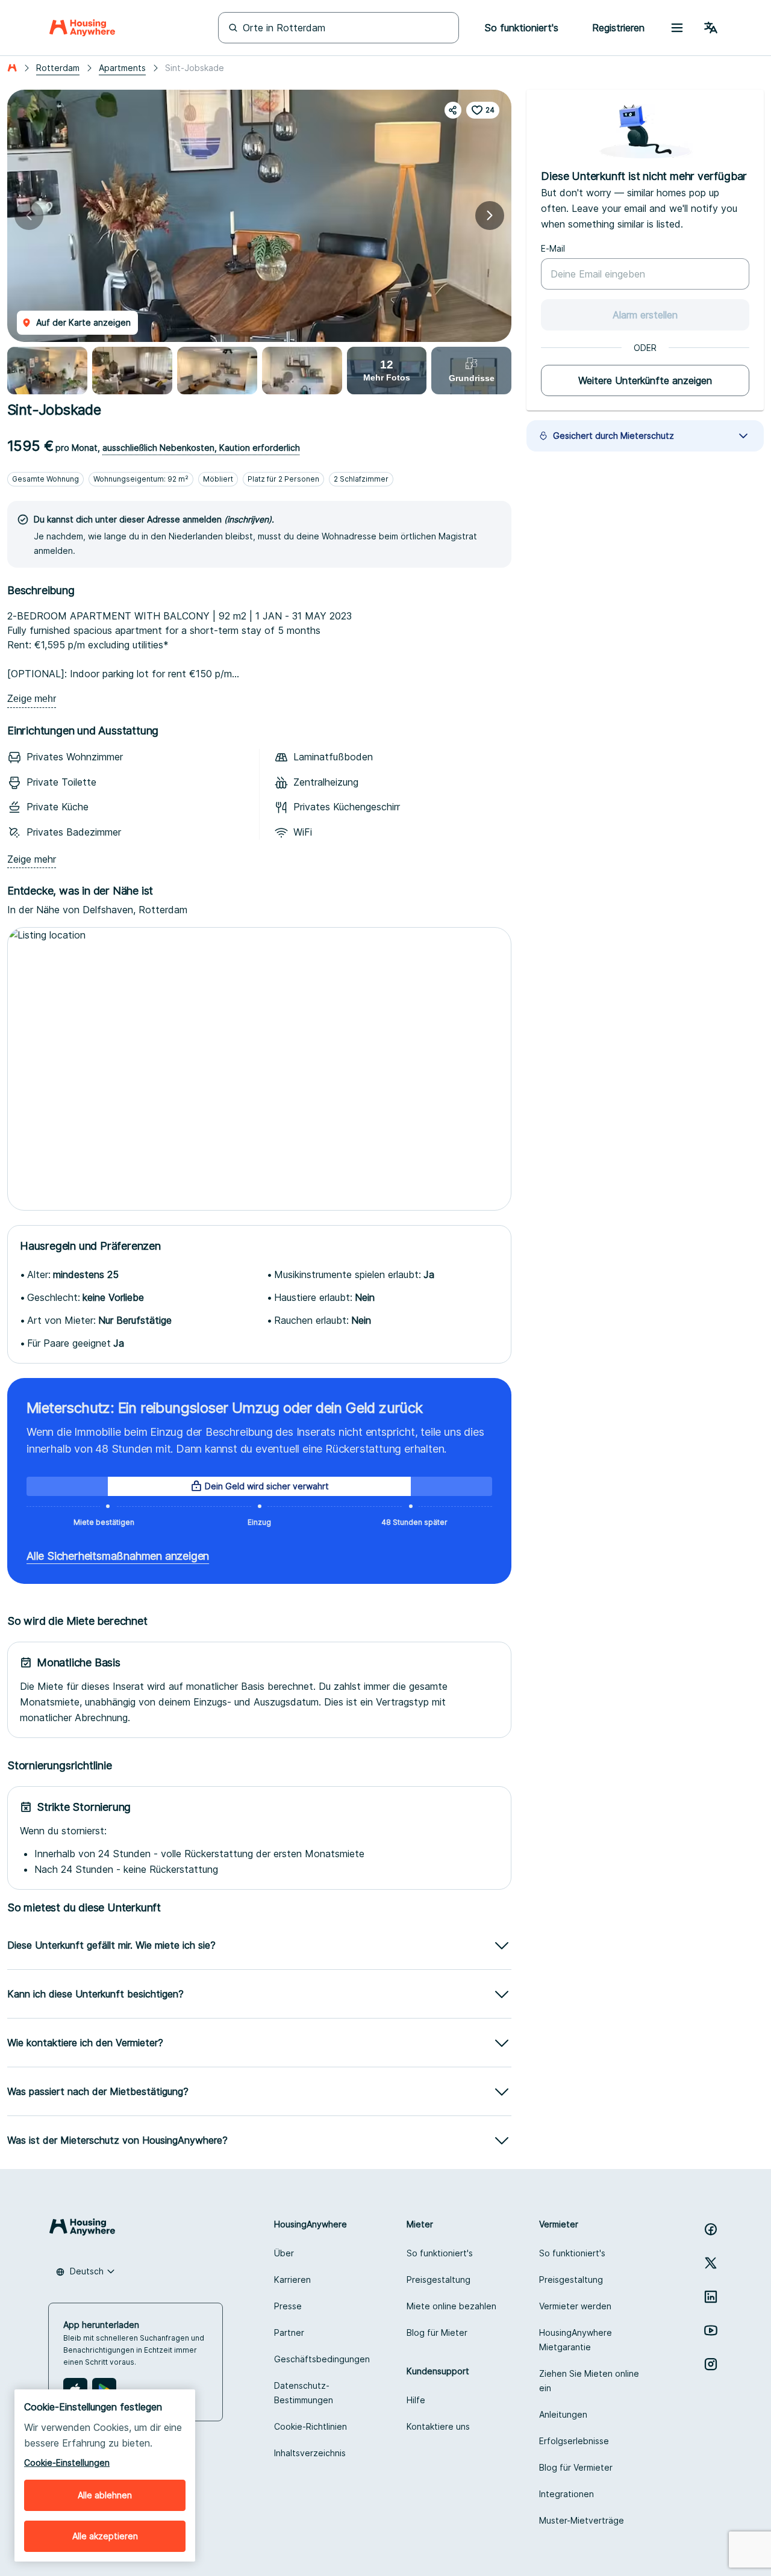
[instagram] (711, 2364)
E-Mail (553, 248)
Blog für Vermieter (576, 2467)
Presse (288, 2306)
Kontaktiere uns (438, 2426)
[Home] (82, 28)
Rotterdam (58, 68)
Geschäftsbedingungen (322, 2359)
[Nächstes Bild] (490, 216)
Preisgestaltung (439, 2280)
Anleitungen (563, 2414)
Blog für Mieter (437, 2332)
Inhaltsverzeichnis (310, 2453)
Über (284, 2253)
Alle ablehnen (105, 2495)
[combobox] (86, 2271)
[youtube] (711, 2330)
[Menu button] (677, 28)
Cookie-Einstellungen (67, 2463)
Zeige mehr (32, 699)
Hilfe (416, 2400)
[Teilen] (453, 110)
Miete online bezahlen (451, 2306)
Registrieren (618, 28)
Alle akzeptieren (105, 2536)
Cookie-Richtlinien (311, 2426)
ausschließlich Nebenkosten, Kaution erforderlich (201, 448)
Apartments (122, 68)
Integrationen (567, 2494)
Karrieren (292, 2280)
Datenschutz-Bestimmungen (304, 2393)
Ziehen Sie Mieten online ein (589, 2381)
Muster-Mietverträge (582, 2520)
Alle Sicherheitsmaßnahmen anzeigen (118, 1556)
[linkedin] (711, 2297)
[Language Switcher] (711, 28)
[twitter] (711, 2263)
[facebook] (711, 2229)
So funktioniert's (440, 2253)
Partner (289, 2332)
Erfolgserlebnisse (574, 2441)
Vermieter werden (575, 2306)
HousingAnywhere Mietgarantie (576, 2340)
